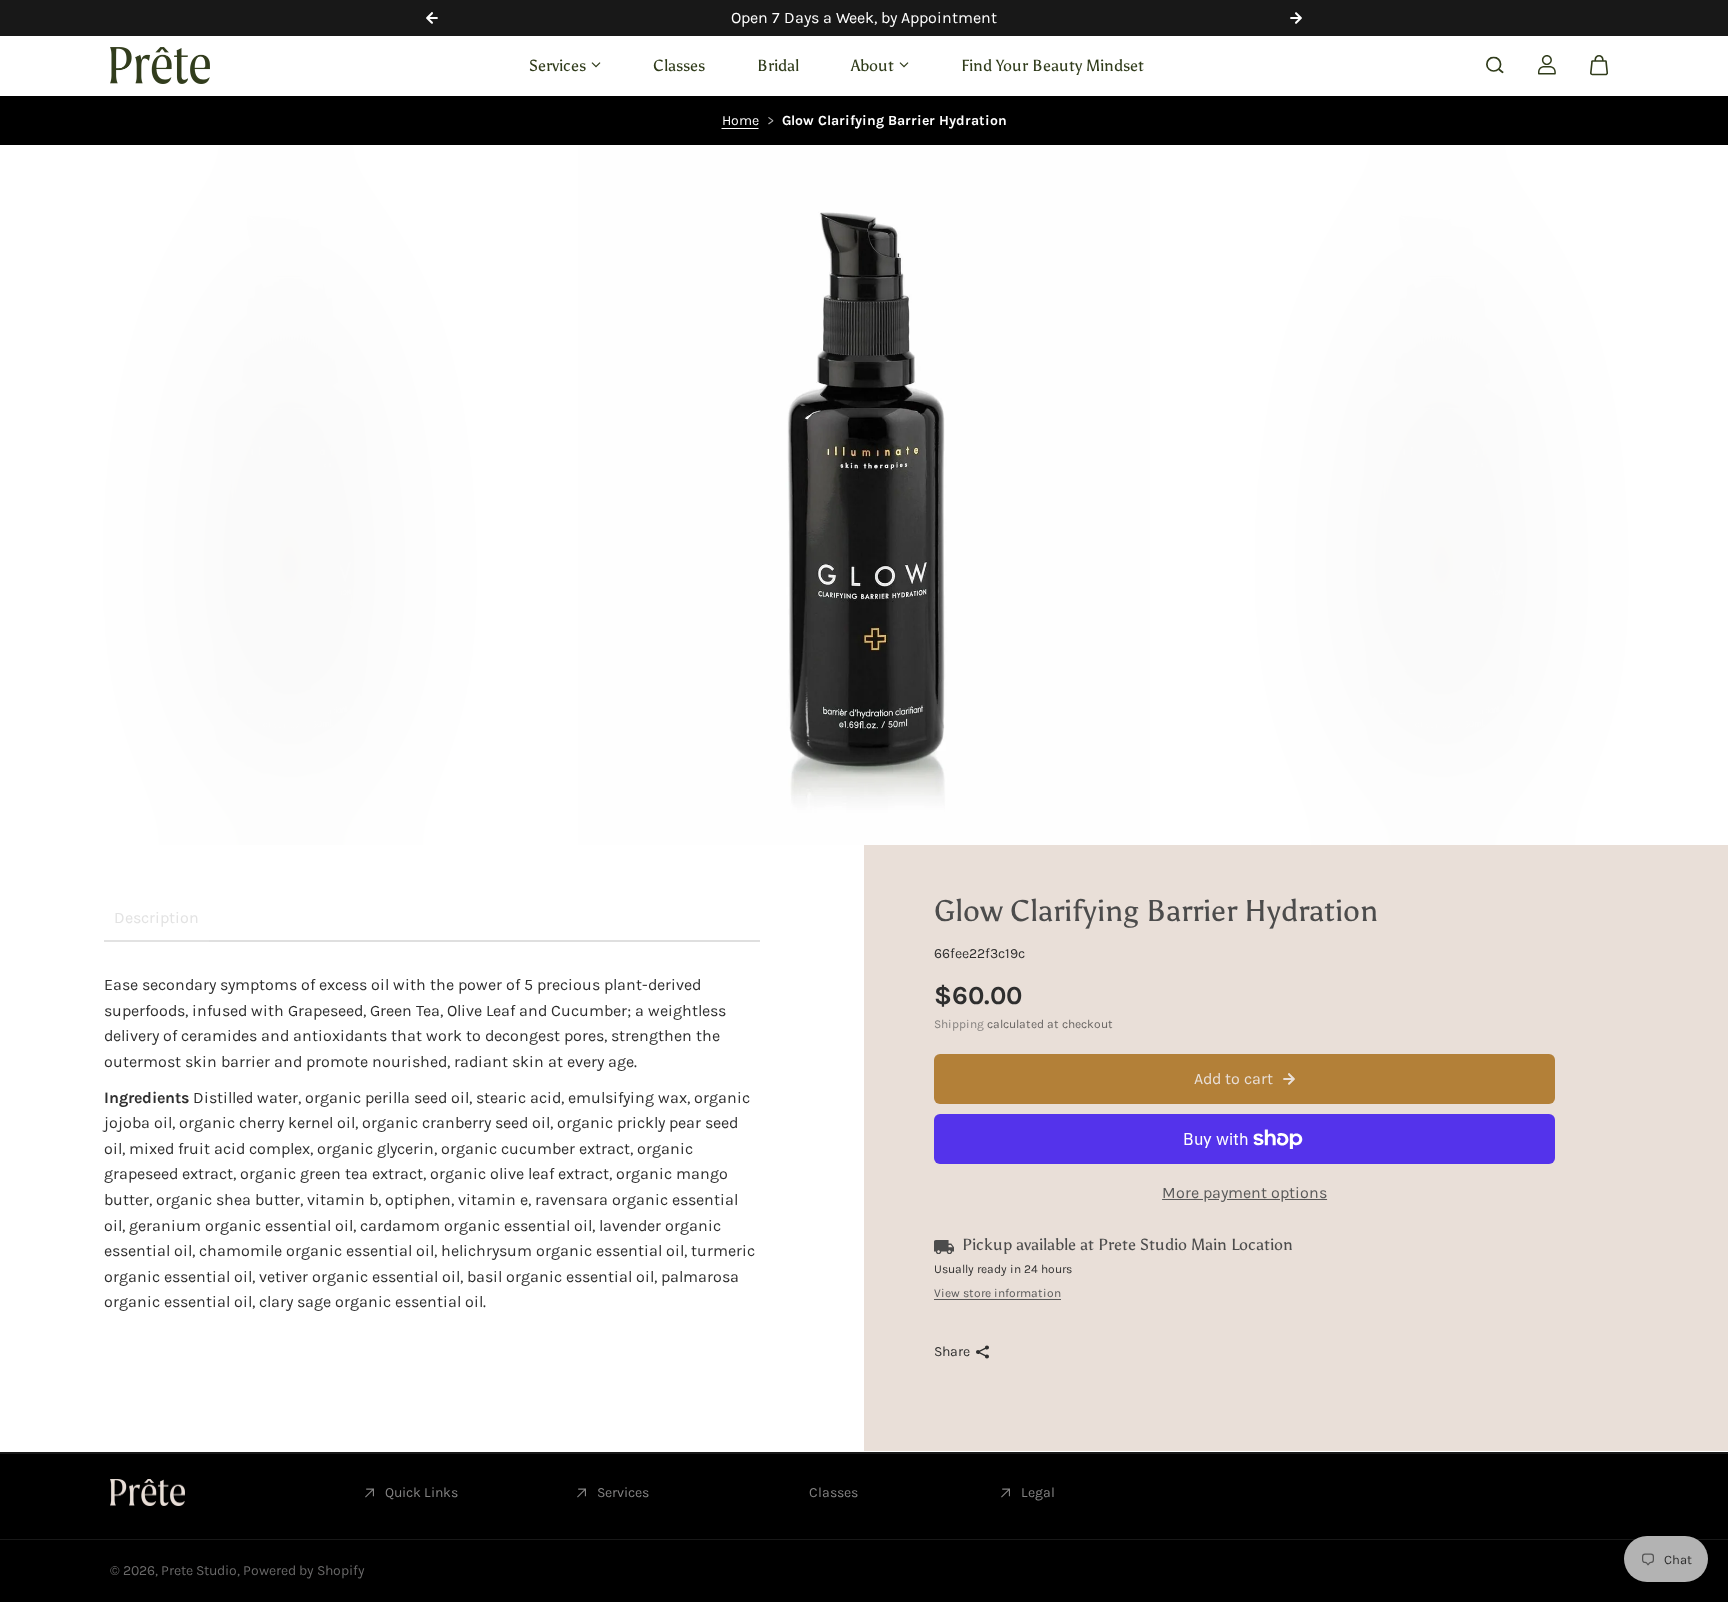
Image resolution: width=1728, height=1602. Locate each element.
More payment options (1244, 1192)
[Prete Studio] (160, 65)
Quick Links (421, 1492)
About (872, 64)
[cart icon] (1599, 65)
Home (740, 120)
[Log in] (1547, 65)
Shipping (959, 1024)
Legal (1038, 1492)
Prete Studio (199, 1570)
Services (557, 64)
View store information (997, 1293)
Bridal (778, 64)
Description (156, 917)
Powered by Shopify (304, 1570)
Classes (679, 64)
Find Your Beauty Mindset (1052, 64)
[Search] (1495, 65)
